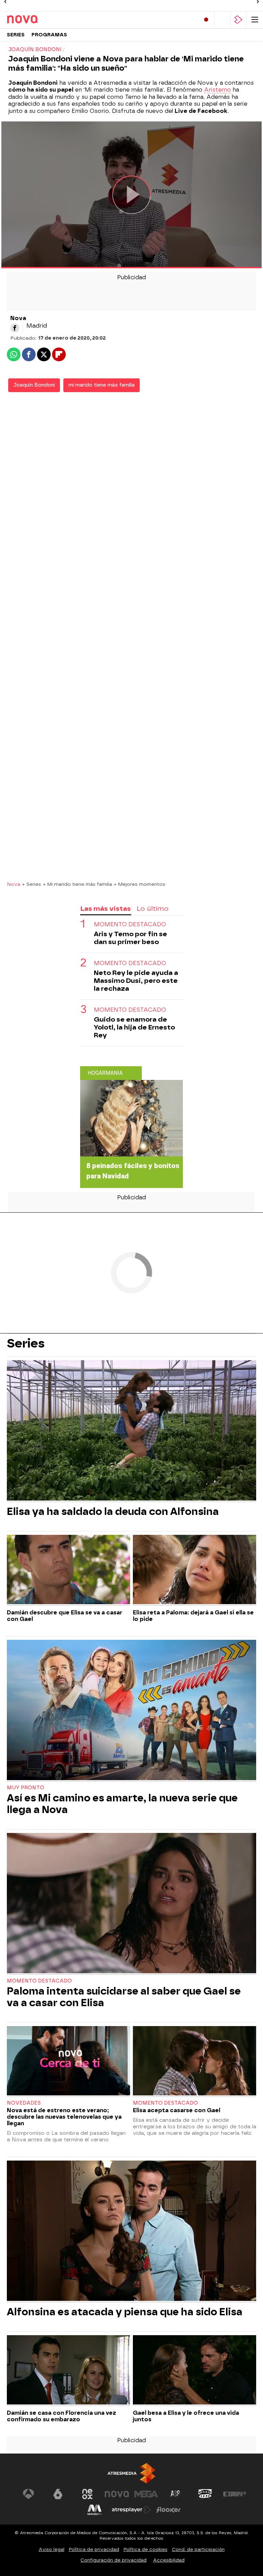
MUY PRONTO (26, 1788)
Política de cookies (146, 2549)
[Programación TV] (222, 20)
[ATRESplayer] (238, 20)
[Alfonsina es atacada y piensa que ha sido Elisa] (131, 2232)
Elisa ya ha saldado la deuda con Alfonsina (113, 1512)
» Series (32, 884)
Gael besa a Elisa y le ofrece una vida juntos (186, 2416)
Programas (49, 35)
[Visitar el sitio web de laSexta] (58, 2494)
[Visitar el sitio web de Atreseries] (176, 2494)
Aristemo (217, 90)
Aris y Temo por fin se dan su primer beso (130, 938)
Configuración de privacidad (114, 2560)
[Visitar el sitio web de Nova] (117, 2494)
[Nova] (36, 20)
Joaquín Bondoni (34, 385)
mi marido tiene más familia (102, 385)
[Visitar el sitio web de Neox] (87, 2494)
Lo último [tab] (153, 909)
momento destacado (130, 924)
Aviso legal (52, 2549)
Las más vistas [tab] (105, 909)
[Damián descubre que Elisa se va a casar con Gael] (68, 1570)
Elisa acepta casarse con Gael (177, 2110)
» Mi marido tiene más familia (78, 884)
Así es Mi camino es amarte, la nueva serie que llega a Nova (122, 1804)
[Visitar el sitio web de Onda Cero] (205, 2494)
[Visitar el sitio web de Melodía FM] (95, 2510)
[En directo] (206, 20)
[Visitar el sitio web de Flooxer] (168, 2510)
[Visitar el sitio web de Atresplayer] (131, 2510)
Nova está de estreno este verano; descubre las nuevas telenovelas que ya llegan (64, 2117)
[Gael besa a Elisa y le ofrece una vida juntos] (195, 2371)
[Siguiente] (258, 2)
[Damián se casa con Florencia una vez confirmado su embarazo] (68, 2371)
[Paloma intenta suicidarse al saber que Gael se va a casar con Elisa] (131, 1904)
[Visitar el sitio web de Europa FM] (235, 2494)
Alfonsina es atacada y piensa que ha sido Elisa (125, 2312)
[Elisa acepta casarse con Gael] (195, 2062)
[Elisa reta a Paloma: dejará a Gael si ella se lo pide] (195, 1570)
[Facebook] (15, 328)
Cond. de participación (198, 2549)
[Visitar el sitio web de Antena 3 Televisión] (28, 2494)
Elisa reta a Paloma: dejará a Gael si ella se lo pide (193, 1616)
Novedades (24, 2103)
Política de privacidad (94, 2549)
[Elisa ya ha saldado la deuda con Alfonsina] (131, 1431)
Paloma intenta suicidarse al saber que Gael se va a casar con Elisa (124, 1997)
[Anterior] (5, 2)
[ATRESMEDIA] (131, 2473)
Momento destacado (39, 1981)
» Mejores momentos (140, 884)
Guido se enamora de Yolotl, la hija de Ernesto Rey (134, 1027)
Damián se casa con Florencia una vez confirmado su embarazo (61, 2416)
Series (16, 35)
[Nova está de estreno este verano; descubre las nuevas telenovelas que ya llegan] (68, 2062)
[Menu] (255, 20)
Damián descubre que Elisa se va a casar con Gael (65, 1616)
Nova (14, 884)
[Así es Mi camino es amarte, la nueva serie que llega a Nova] (131, 1711)
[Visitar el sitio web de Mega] (146, 2494)
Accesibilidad (169, 2560)
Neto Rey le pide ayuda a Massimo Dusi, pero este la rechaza (136, 981)
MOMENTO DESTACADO (130, 963)
